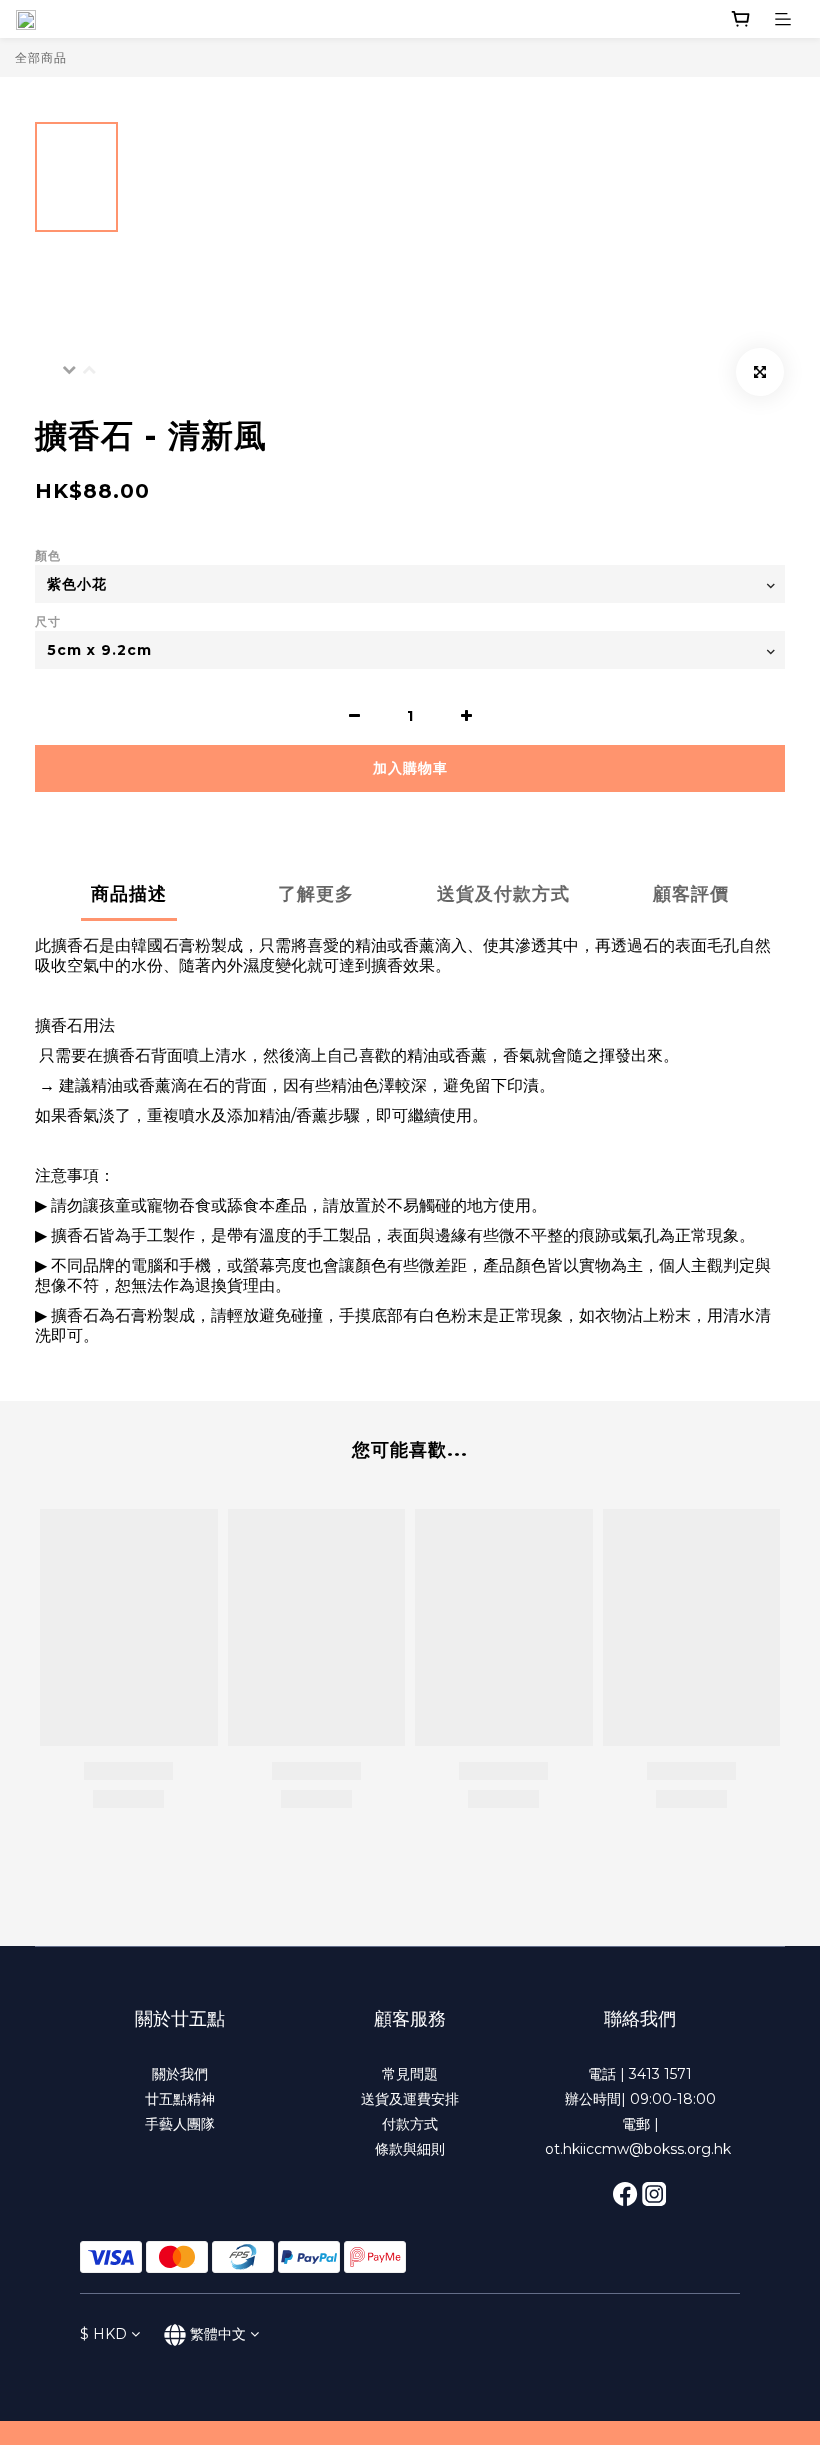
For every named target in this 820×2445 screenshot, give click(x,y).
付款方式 (410, 2124)
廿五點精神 (180, 2099)
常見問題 (410, 2074)
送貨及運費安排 (410, 2099)
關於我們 (180, 2074)
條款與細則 (410, 2149)
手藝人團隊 (180, 2124)
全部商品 (41, 57)
